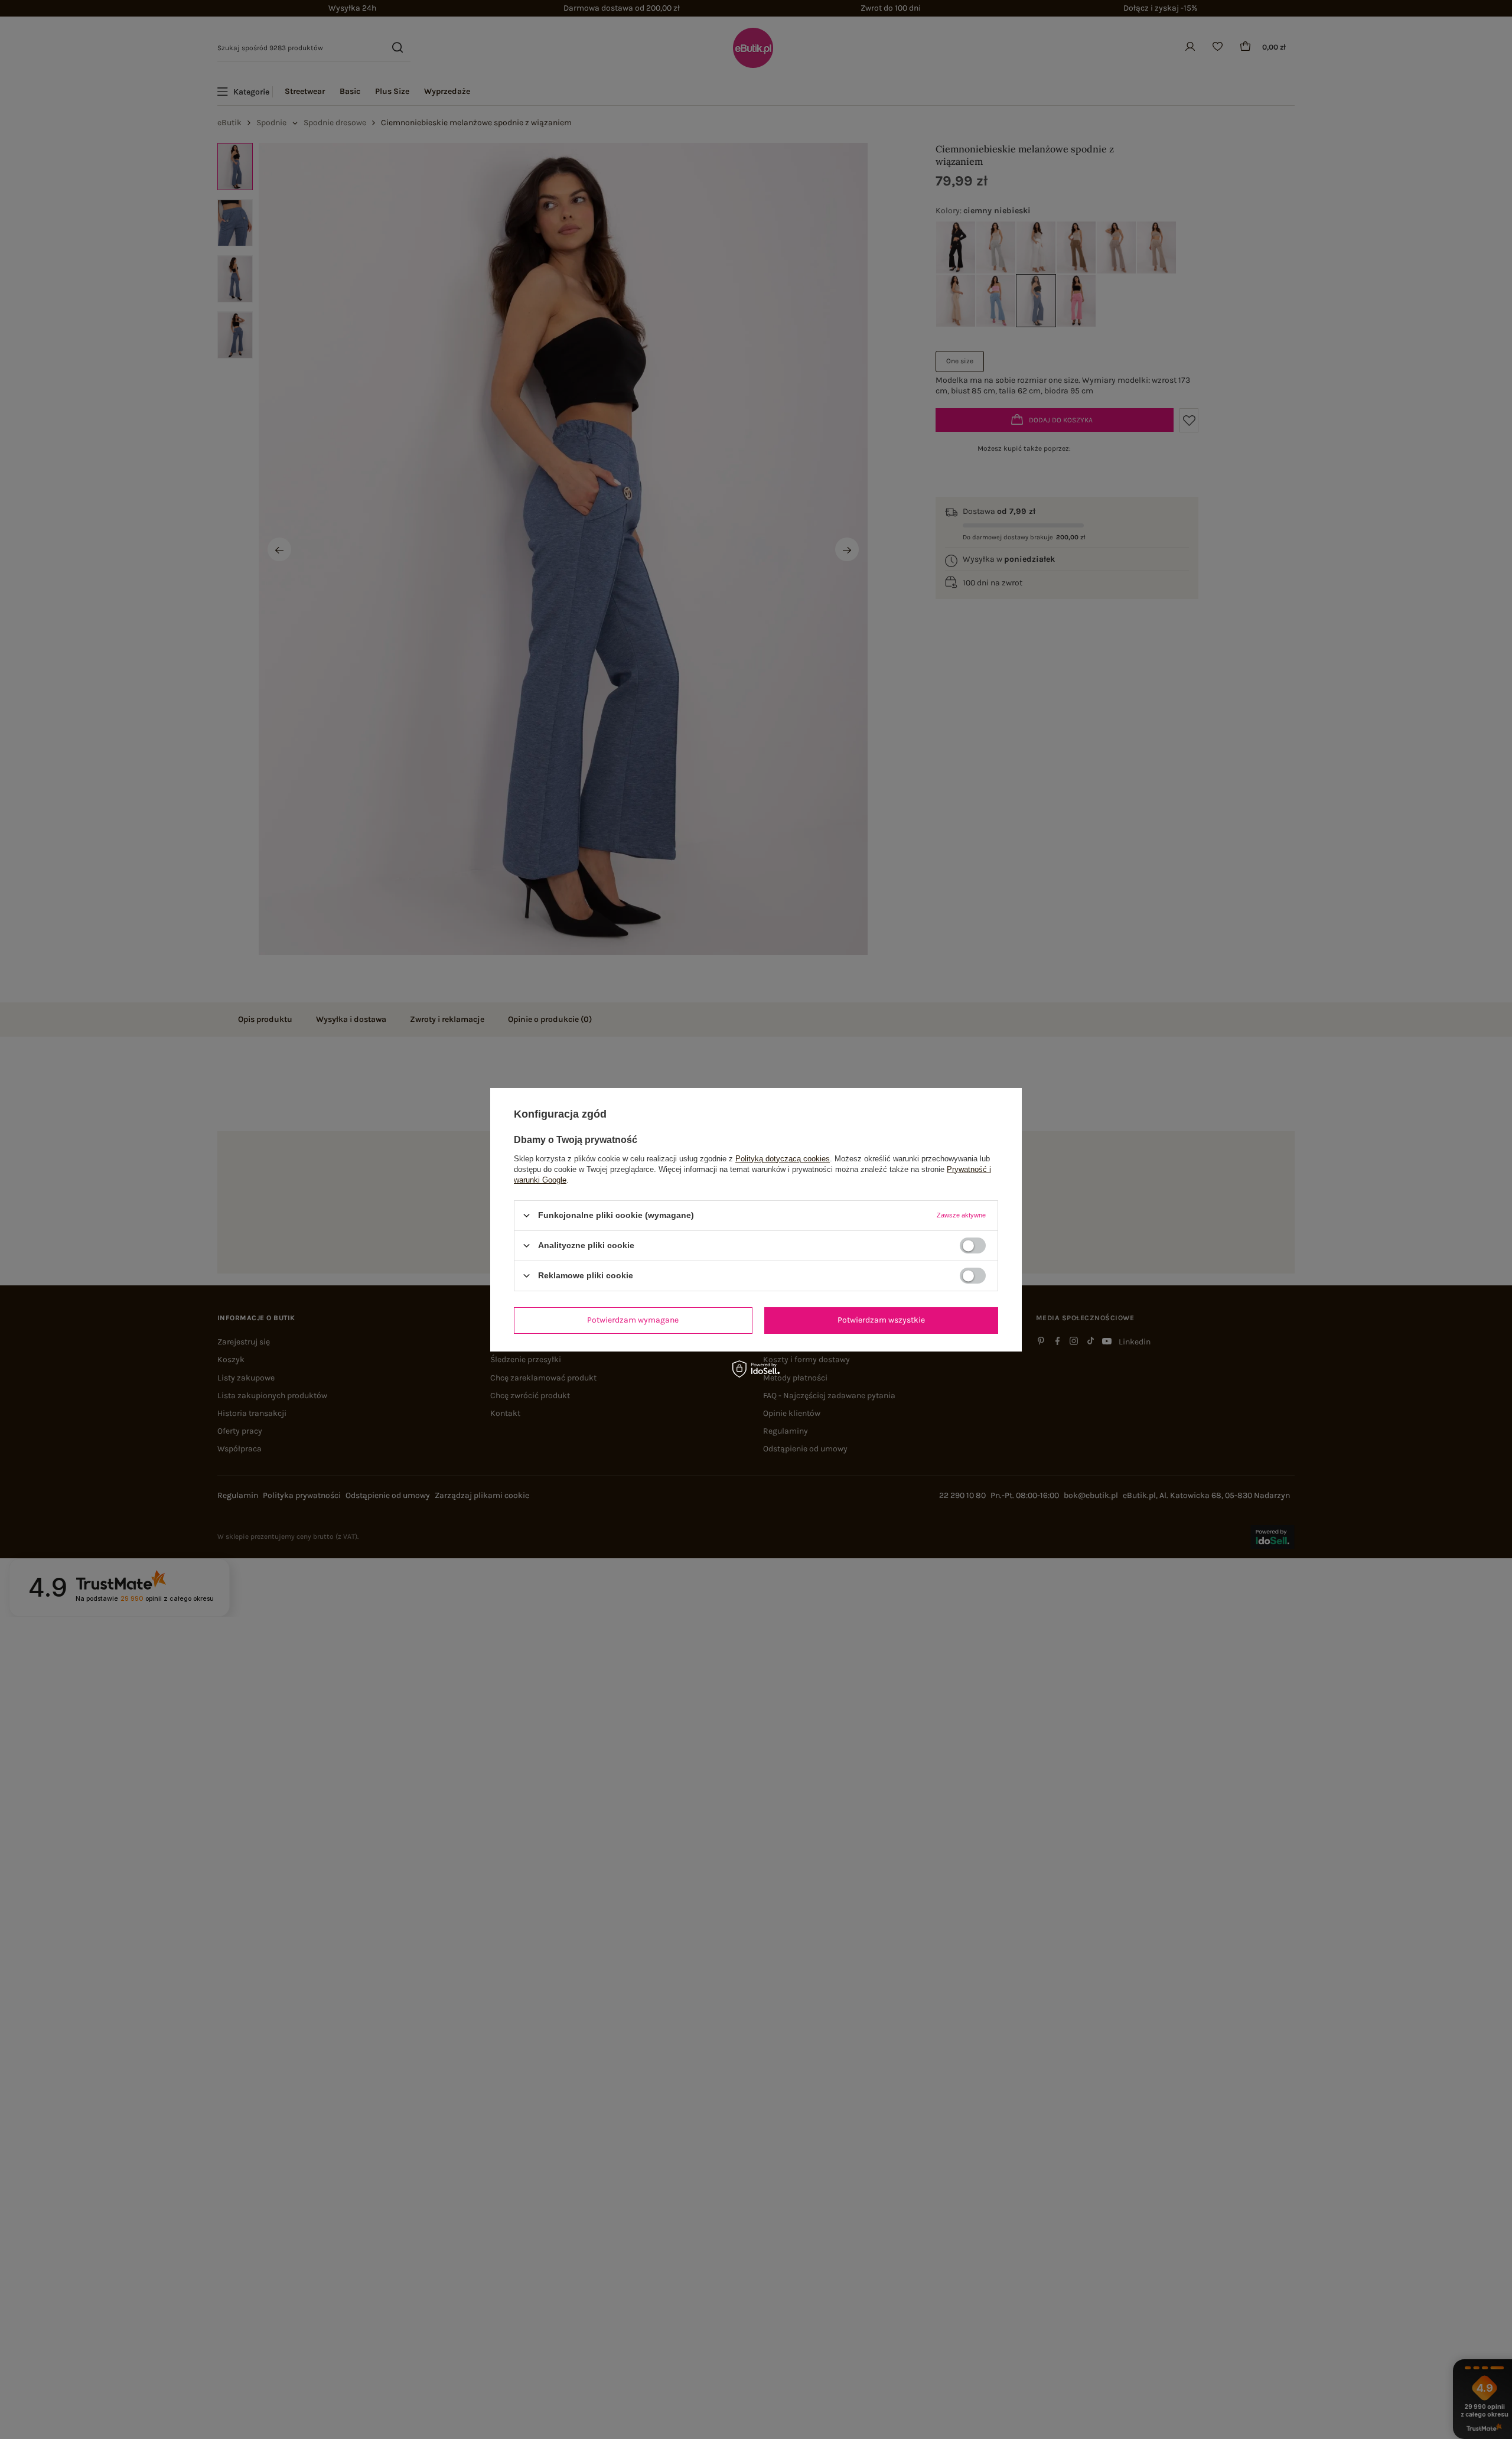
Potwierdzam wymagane (633, 1320)
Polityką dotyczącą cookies (783, 1158)
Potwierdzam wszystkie (881, 1320)
